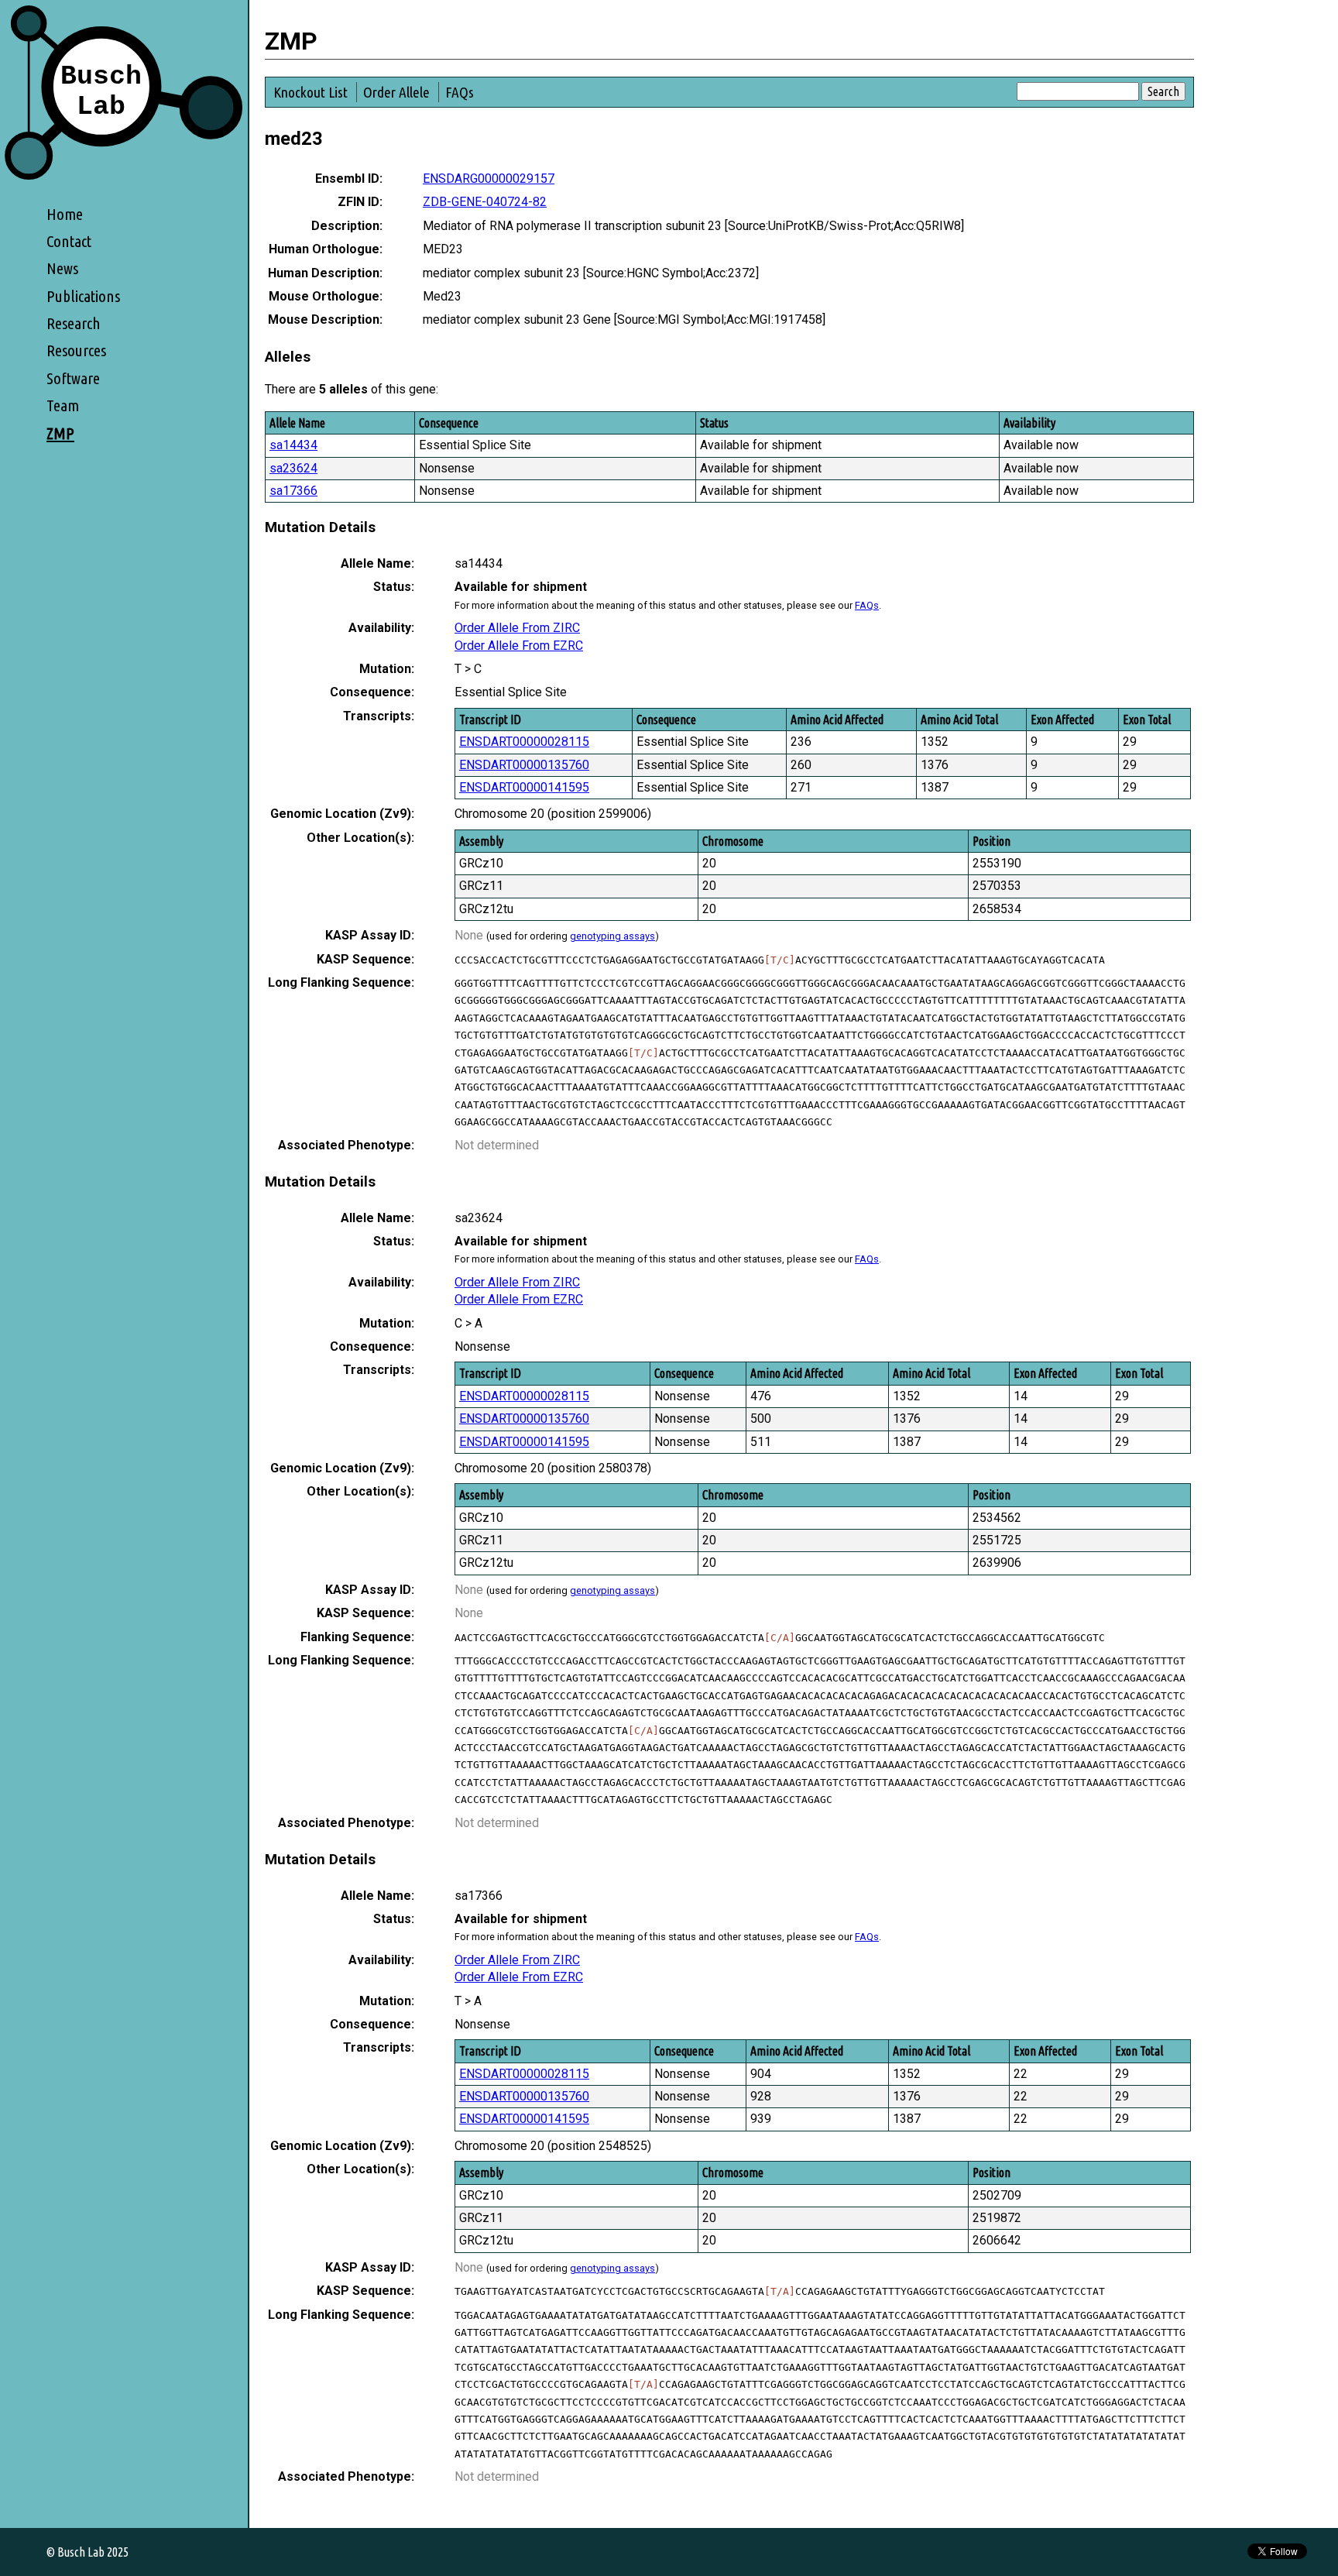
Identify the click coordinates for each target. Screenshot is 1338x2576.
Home (65, 214)
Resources (76, 350)
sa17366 (293, 491)
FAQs (460, 92)
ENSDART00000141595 (524, 787)
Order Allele (396, 92)
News (62, 268)
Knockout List (310, 92)
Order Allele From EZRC (519, 646)
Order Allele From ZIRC (517, 628)
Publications (83, 296)
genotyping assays (612, 936)
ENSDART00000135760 (524, 765)
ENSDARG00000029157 (489, 179)
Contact (69, 241)
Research (74, 323)
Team (63, 405)
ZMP (60, 433)
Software (73, 378)
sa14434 (293, 445)
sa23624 (293, 468)
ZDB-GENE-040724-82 (485, 202)
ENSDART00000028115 (524, 742)
